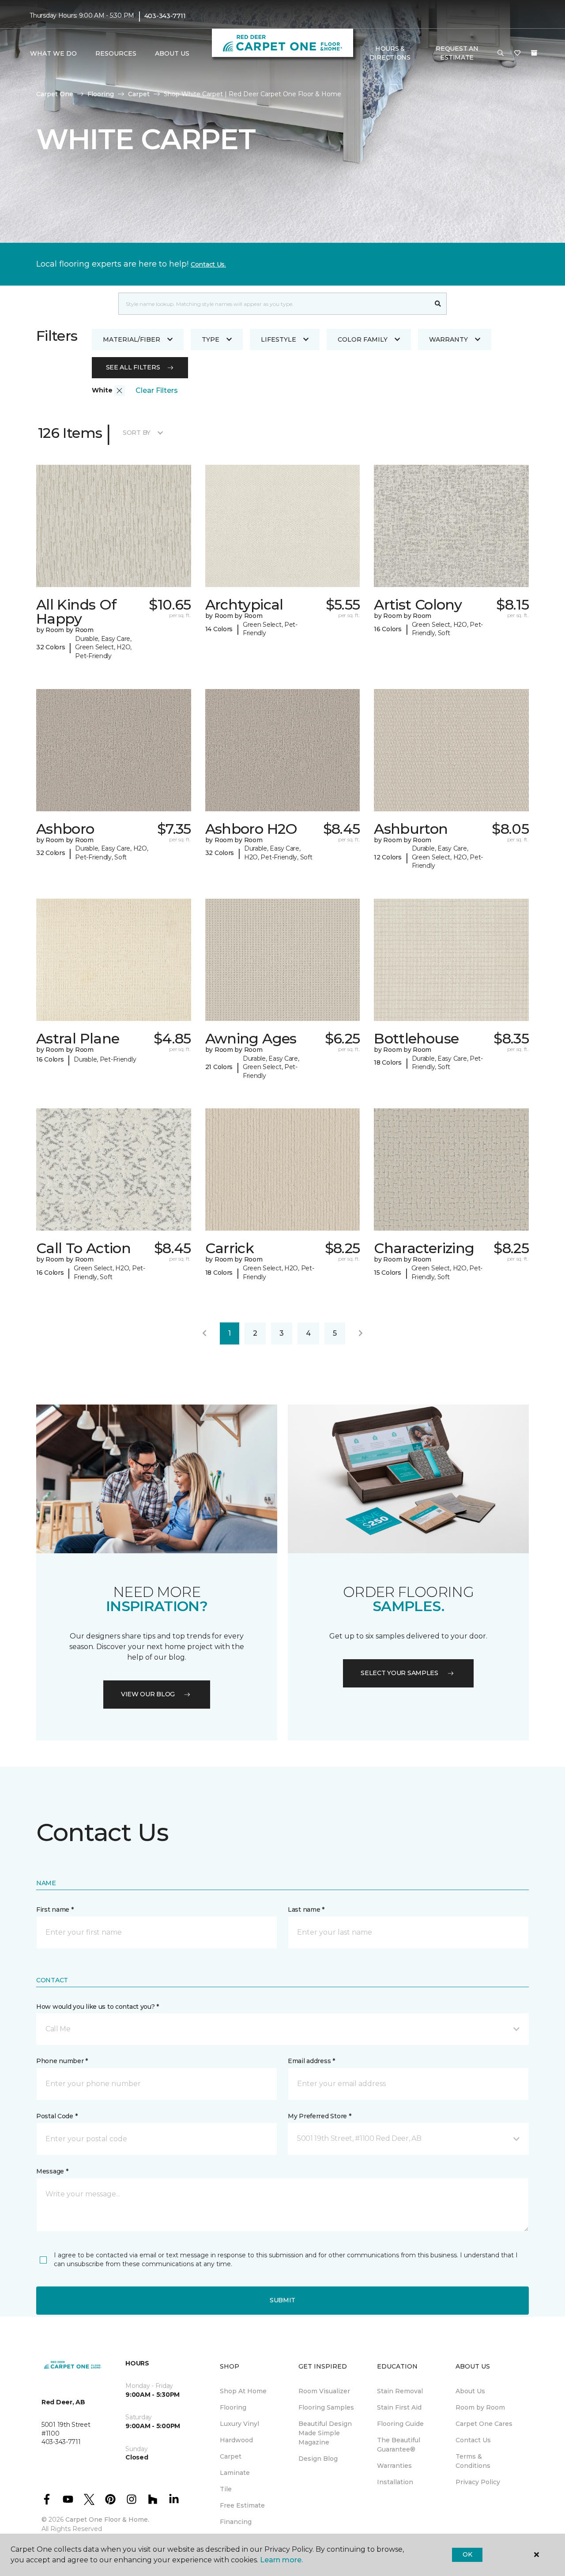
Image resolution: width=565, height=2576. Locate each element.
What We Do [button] (53, 53)
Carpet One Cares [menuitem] (484, 2424)
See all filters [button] (133, 367)
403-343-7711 (165, 16)
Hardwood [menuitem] (236, 2440)
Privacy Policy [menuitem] (478, 2482)
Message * (52, 2171)
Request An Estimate (457, 53)
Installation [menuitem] (395, 2482)
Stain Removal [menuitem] (400, 2391)
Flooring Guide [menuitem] (400, 2424)
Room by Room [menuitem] (480, 2407)
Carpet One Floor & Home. (107, 2520)
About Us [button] (172, 53)
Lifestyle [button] (279, 339)
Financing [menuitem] (236, 2522)
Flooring (101, 94)
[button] (501, 53)
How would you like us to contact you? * (98, 2007)
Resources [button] (116, 53)
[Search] (438, 304)
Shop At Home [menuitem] (243, 2391)
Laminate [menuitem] (235, 2473)
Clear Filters (157, 390)
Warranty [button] (448, 339)
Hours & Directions (390, 53)
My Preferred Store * (319, 2116)
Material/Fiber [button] (132, 339)
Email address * (311, 2061)
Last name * (306, 1909)
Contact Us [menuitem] (473, 2440)
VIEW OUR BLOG (148, 1694)
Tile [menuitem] (226, 2489)
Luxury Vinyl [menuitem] (239, 2424)
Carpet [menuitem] (231, 2456)
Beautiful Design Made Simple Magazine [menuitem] (325, 2433)
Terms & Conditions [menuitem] (473, 2461)
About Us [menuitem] (470, 2391)
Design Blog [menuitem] (318, 2459)
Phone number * (62, 2061)
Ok (467, 2554)
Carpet (139, 94)
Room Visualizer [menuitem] (324, 2391)
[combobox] (274, 304)
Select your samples (399, 1673)
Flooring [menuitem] (233, 2407)
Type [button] (211, 339)
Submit (282, 2300)
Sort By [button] (137, 433)
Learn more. (281, 2560)
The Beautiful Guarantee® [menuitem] (399, 2445)
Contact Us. (208, 264)
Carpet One (55, 94)
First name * (55, 1909)
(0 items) (534, 53)
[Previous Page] (204, 1333)
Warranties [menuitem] (394, 2466)
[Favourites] (517, 53)
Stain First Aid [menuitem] (399, 2407)
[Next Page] (361, 1333)
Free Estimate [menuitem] (242, 2505)
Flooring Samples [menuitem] (326, 2407)
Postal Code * (57, 2116)
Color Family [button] (363, 339)
